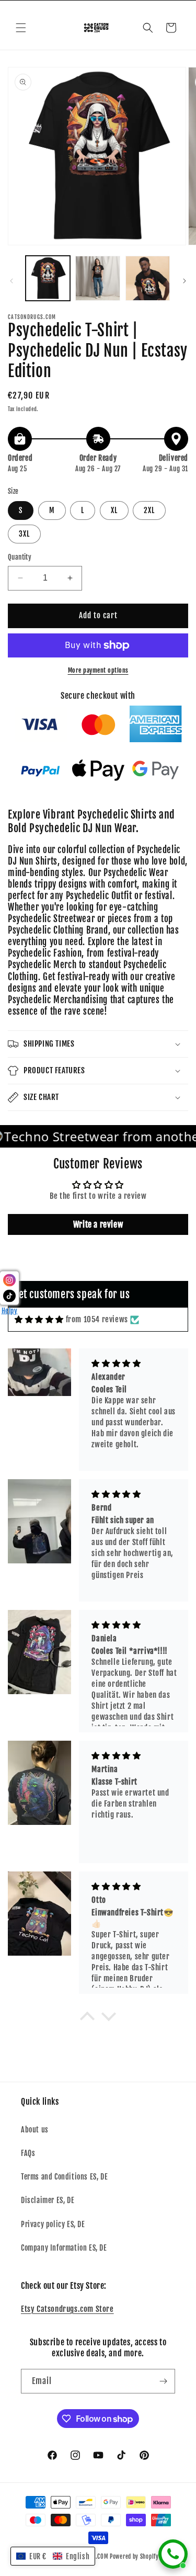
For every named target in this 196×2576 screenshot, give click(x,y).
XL (114, 510)
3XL (24, 534)
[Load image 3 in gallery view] (148, 278)
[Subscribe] (163, 2381)
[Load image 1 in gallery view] (48, 278)
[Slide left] (11, 281)
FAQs (28, 2153)
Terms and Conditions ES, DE (64, 2177)
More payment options (98, 670)
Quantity (20, 557)
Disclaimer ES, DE (48, 2200)
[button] (21, 28)
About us (35, 2130)
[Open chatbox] (173, 2554)
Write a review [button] (98, 1224)
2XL (149, 510)
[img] (39, 1319)
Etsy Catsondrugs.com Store (67, 2309)
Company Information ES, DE (64, 2248)
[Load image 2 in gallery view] (97, 278)
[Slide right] (185, 281)
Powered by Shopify (134, 2557)
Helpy (10, 1310)
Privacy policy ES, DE (53, 2224)
